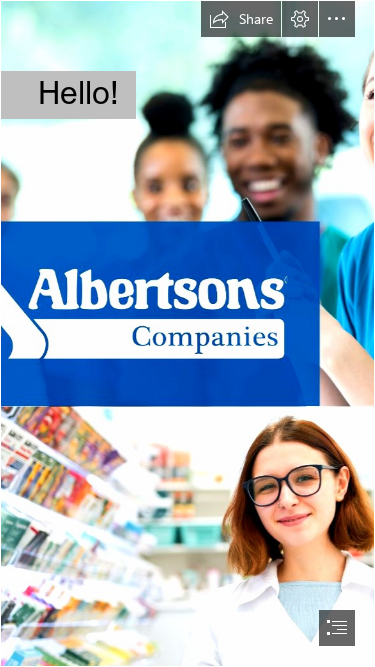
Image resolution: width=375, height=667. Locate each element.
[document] (187, 333)
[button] (241, 19)
